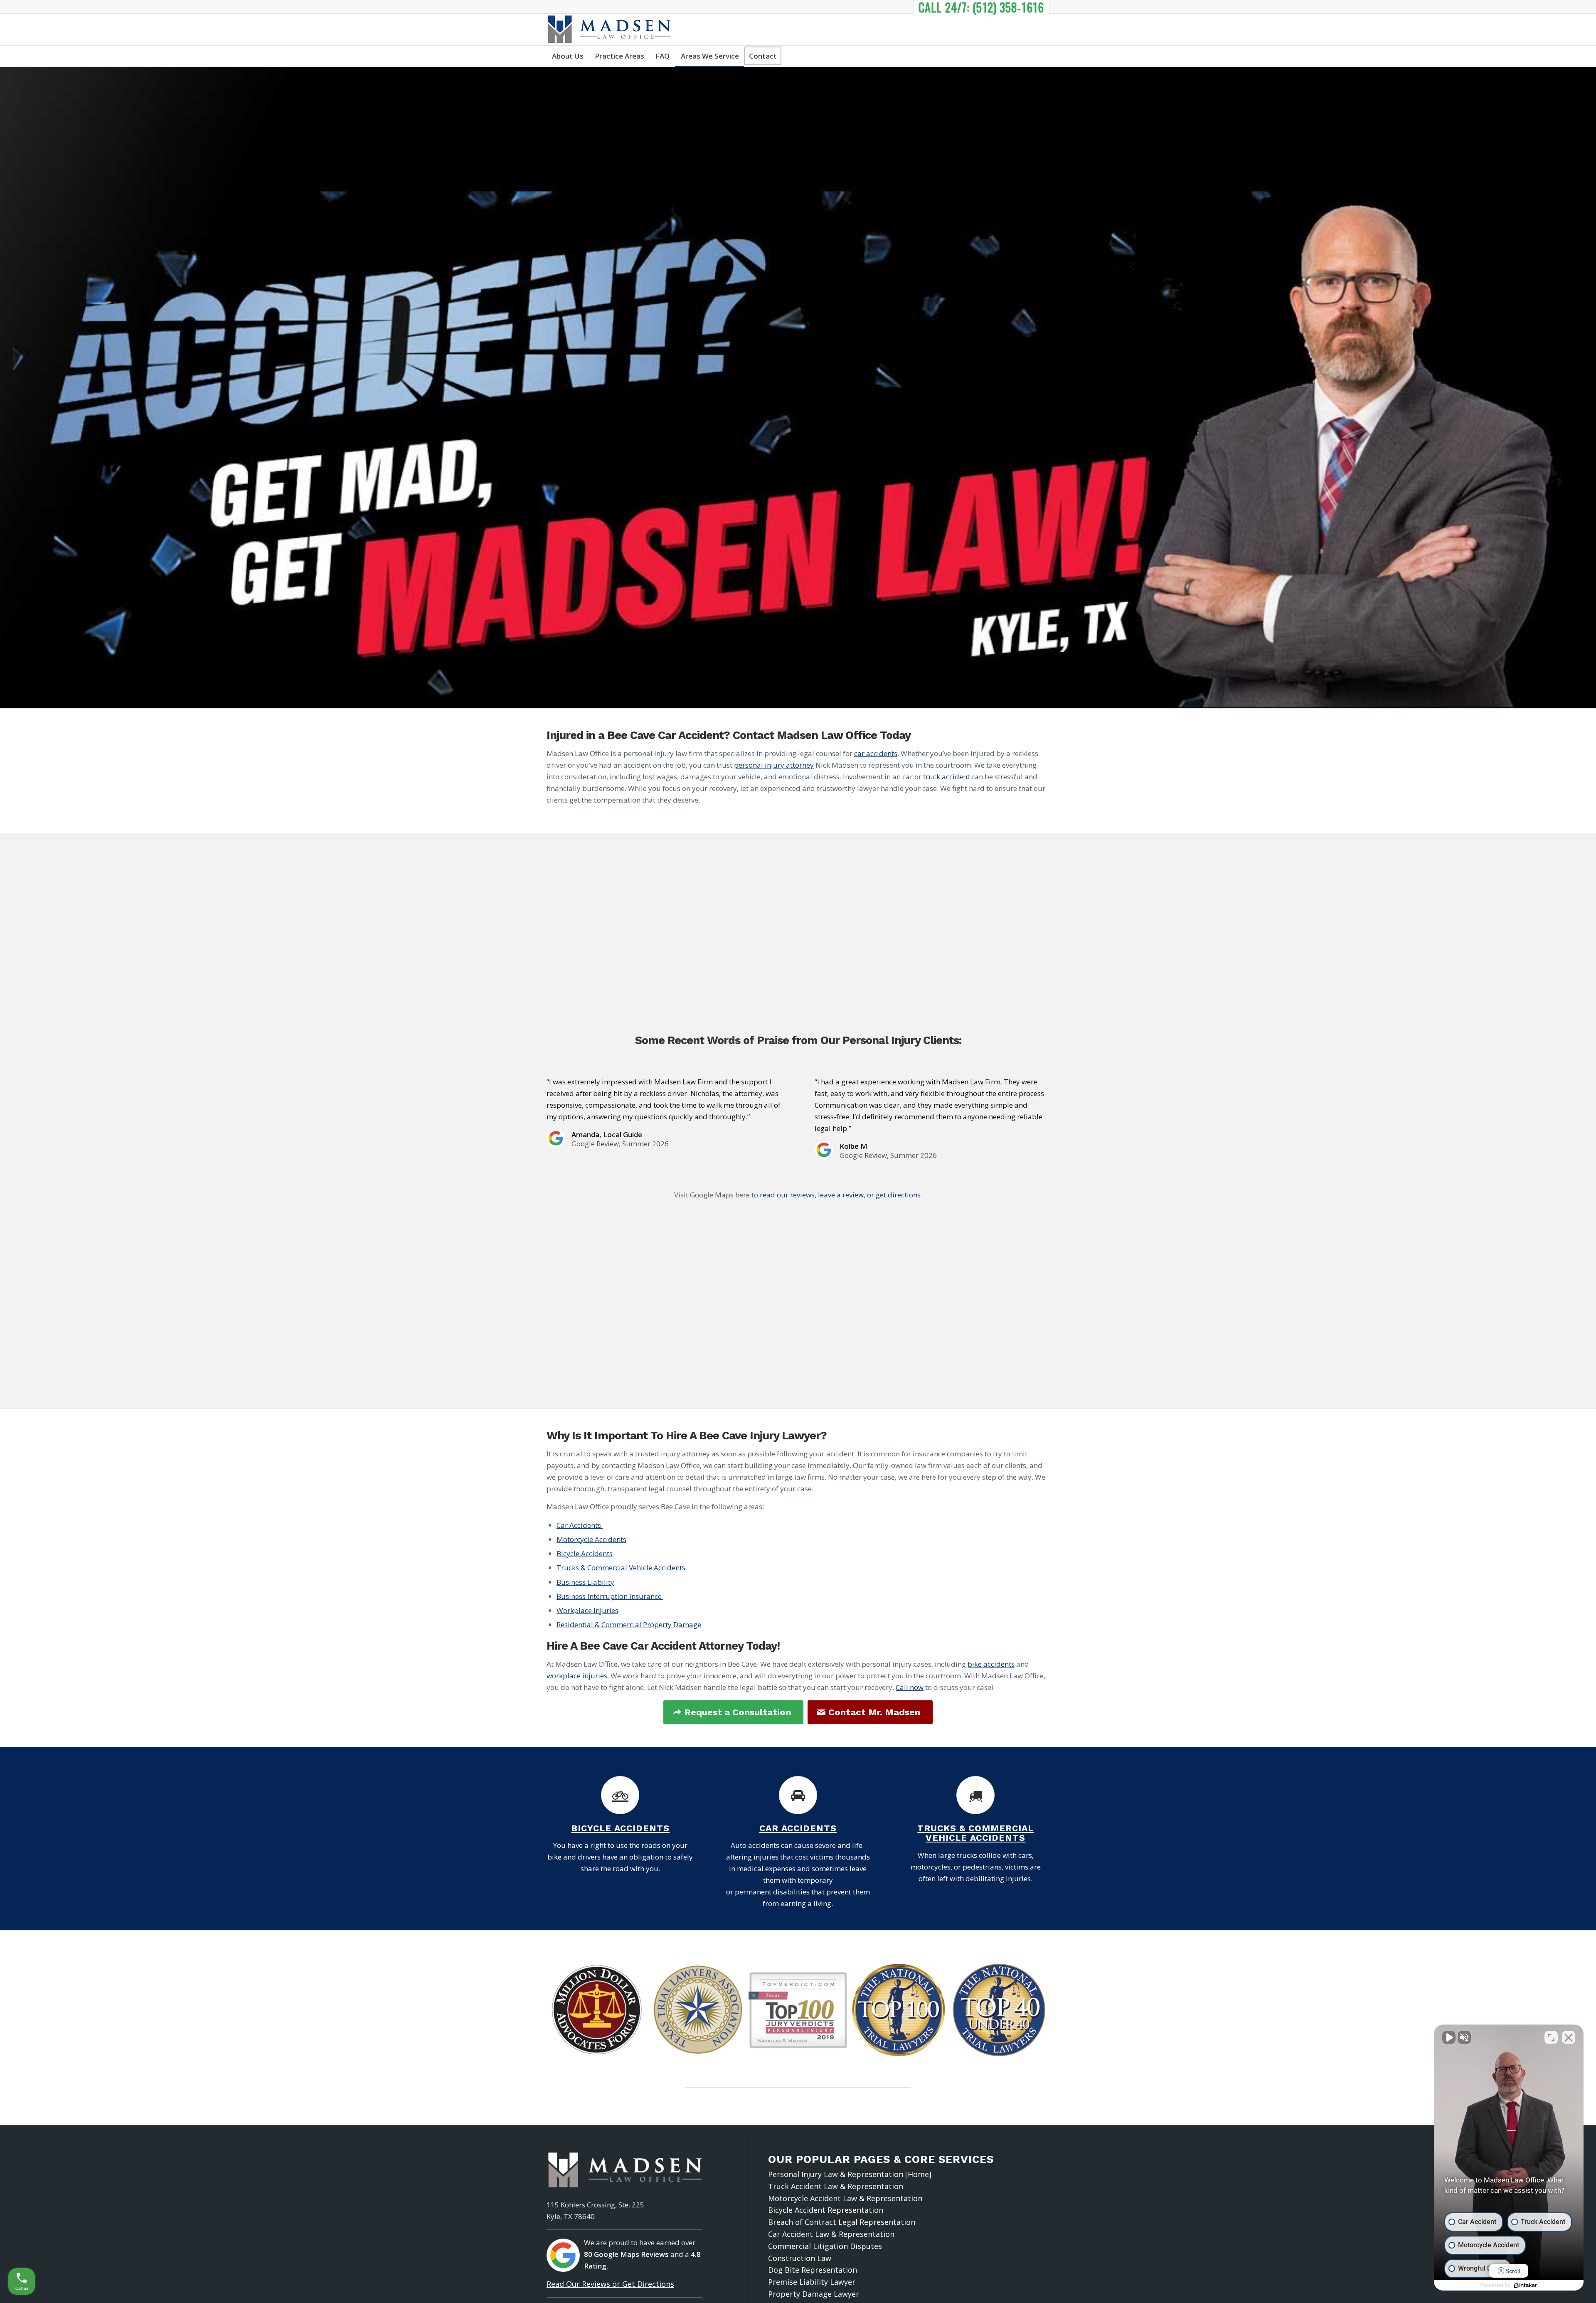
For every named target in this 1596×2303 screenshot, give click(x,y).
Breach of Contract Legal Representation (842, 2222)
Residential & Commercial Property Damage (629, 1624)
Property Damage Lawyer (814, 2294)
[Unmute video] (1449, 2037)
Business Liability (585, 1582)
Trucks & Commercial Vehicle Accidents (621, 1568)
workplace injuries (577, 1676)
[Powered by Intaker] (1525, 2286)
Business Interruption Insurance (610, 1596)
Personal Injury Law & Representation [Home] (850, 2174)
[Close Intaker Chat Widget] (1569, 2037)
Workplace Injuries (587, 1610)
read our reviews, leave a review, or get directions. (841, 1195)
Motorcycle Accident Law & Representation (845, 2198)
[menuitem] (568, 56)
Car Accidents (580, 1525)
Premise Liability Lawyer (812, 2282)
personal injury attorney (774, 765)
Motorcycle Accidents (591, 1539)
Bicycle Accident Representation (826, 2210)
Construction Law (800, 2258)
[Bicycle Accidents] (620, 1795)
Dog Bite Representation (813, 2270)
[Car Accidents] (798, 1795)
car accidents (876, 753)
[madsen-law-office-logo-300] (609, 30)
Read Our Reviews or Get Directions (610, 2284)
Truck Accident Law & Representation (836, 2186)
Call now (910, 1687)
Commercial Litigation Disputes (825, 2246)
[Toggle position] (1551, 2037)
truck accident (946, 777)
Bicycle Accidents (585, 1553)
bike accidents (991, 1664)
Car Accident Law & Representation (831, 2234)
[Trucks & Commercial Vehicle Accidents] (975, 1795)
